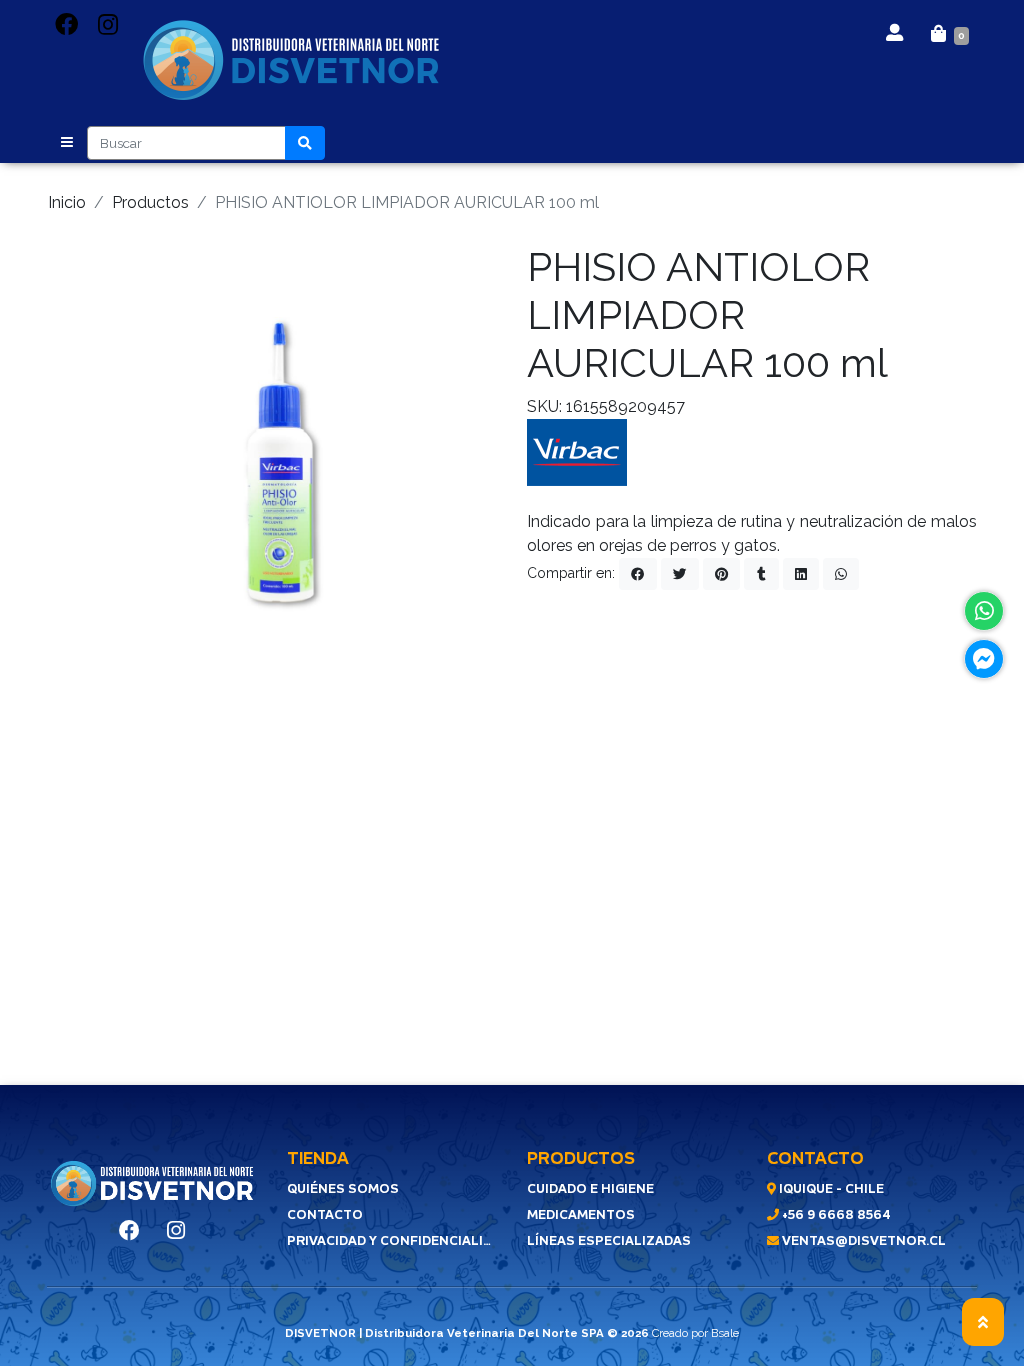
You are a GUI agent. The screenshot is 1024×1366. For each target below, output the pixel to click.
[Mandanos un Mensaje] (984, 659)
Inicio (67, 202)
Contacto (325, 1215)
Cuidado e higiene (590, 1189)
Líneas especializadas (609, 1241)
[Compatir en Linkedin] (801, 574)
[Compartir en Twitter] (680, 574)
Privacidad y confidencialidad (392, 1241)
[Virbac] (577, 451)
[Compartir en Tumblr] (761, 574)
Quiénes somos (343, 1189)
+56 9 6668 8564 (835, 1215)
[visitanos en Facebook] (66, 25)
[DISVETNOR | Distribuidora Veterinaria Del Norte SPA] (291, 61)
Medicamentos (581, 1215)
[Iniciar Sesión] (894, 30)
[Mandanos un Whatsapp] (984, 611)
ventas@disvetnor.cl (862, 1241)
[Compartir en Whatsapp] (841, 574)
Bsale (725, 1333)
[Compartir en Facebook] (638, 574)
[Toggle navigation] (67, 143)
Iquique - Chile (830, 1189)
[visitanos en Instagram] (108, 25)
